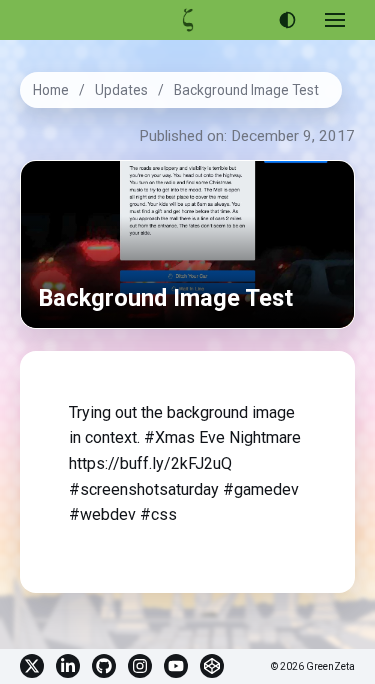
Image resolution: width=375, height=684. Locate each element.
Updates (121, 90)
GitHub (104, 666)
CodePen (212, 666)
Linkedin (68, 666)
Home (51, 90)
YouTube (176, 666)
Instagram (140, 666)
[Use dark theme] (287, 20)
